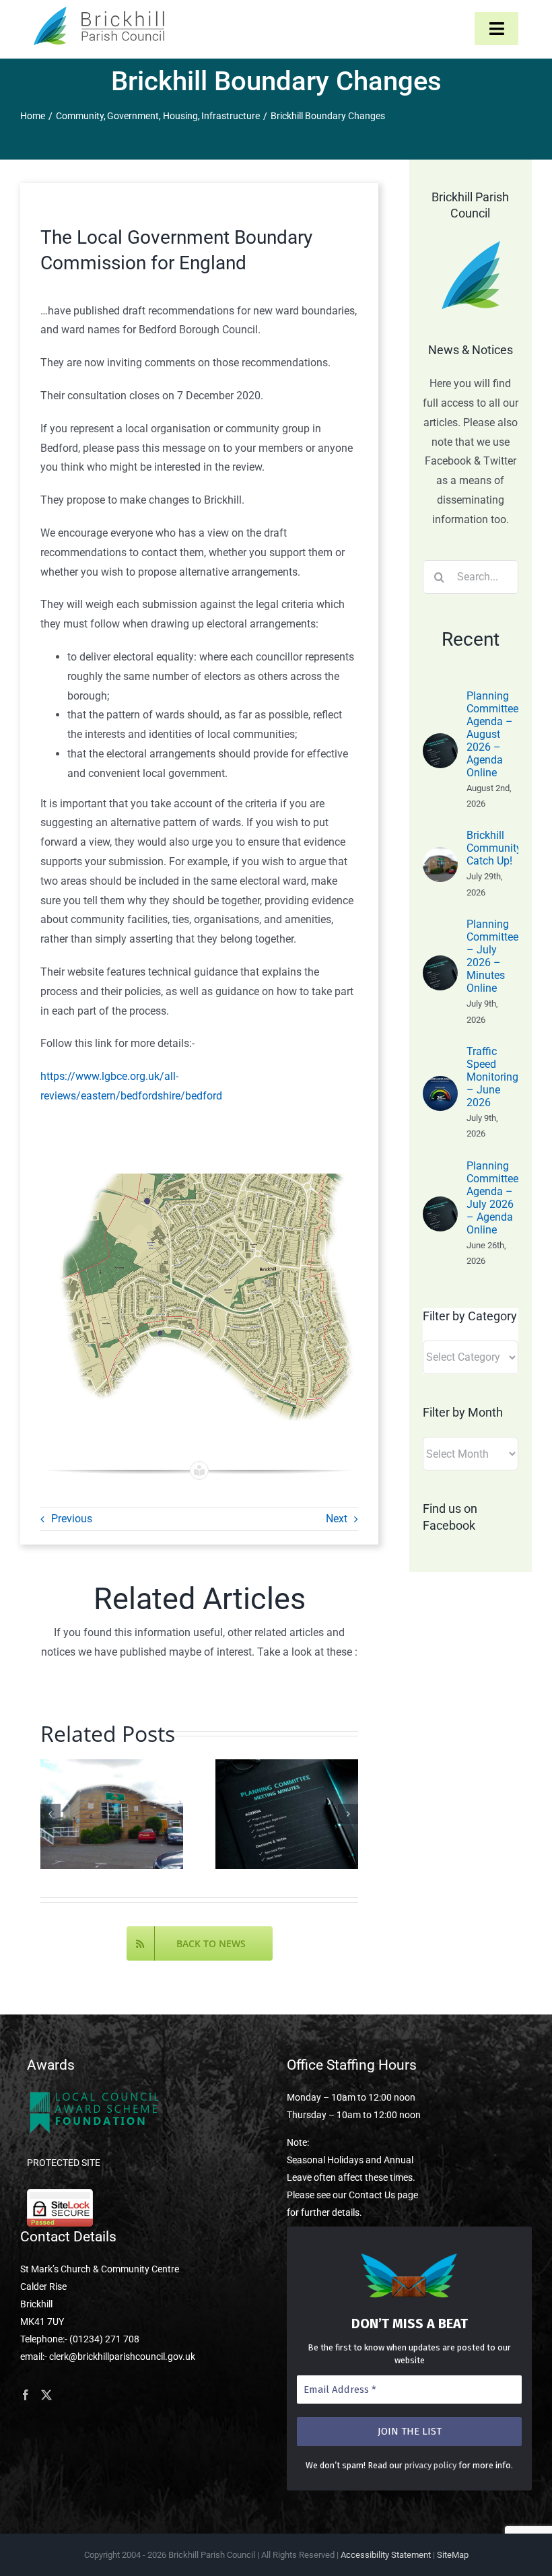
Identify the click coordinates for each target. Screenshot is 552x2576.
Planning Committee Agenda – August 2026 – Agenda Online (492, 734)
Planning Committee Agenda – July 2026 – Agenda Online (492, 1198)
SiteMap (453, 2555)
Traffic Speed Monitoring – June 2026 (492, 1077)
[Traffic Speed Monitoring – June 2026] (440, 1085)
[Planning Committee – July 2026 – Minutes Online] (440, 964)
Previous (72, 1519)
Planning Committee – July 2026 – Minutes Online (492, 956)
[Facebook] (26, 2395)
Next (337, 1519)
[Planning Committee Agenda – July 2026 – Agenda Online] (440, 1206)
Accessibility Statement (386, 2555)
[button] (50, 1814)
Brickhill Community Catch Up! (494, 848)
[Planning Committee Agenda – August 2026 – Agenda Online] (440, 742)
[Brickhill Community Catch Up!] (440, 856)
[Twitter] (46, 2395)
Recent (471, 639)
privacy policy (430, 2465)
